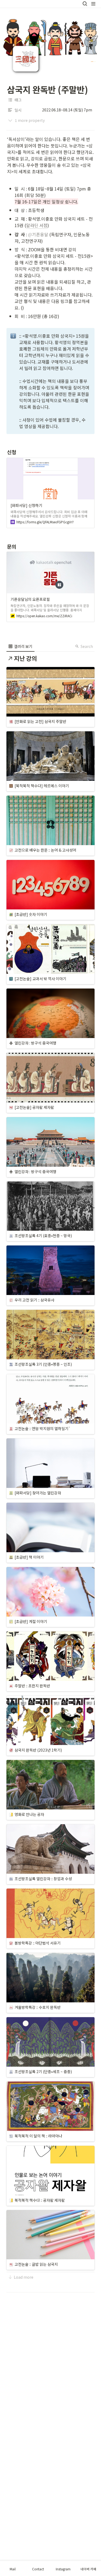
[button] (85, 4)
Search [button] (87, 646)
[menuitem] (20, 646)
